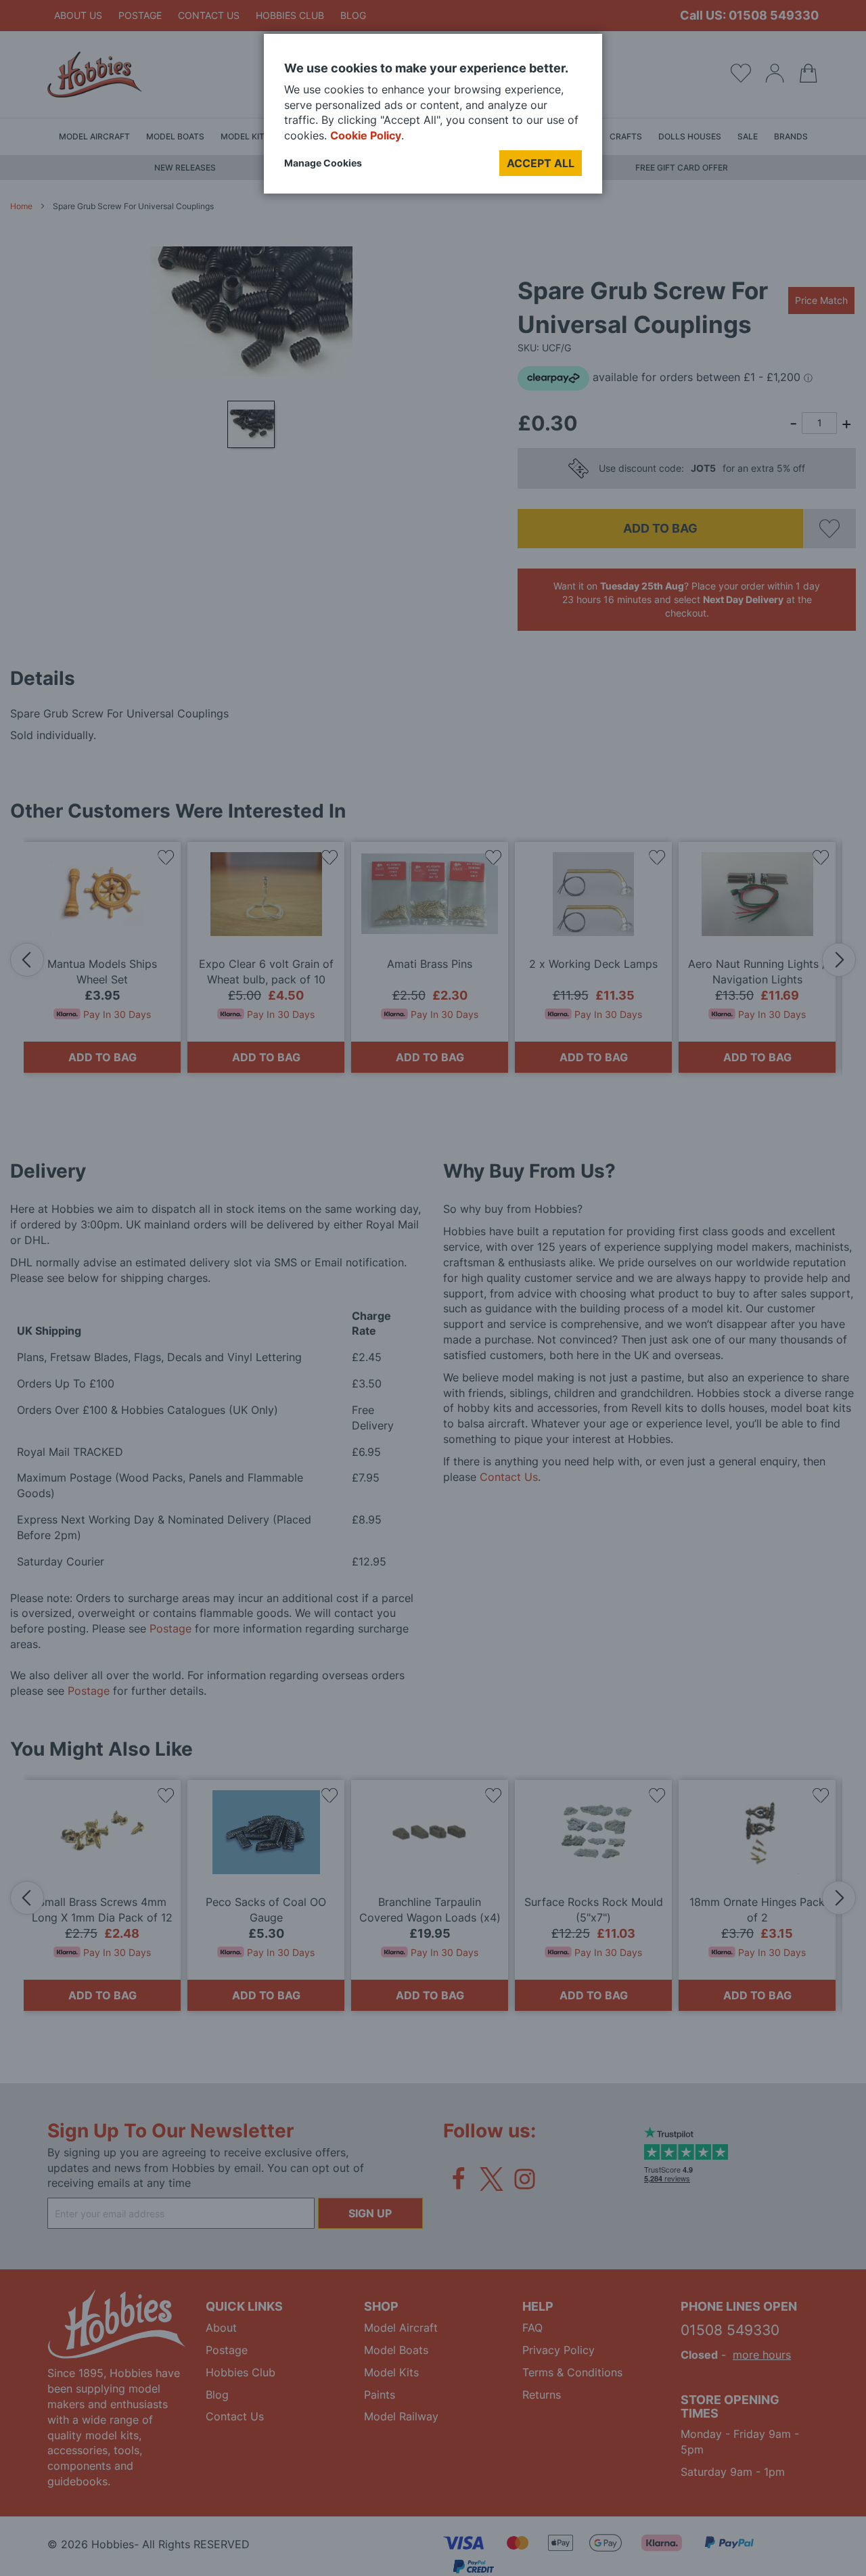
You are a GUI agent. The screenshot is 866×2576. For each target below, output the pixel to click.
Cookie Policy (366, 135)
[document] (433, 119)
